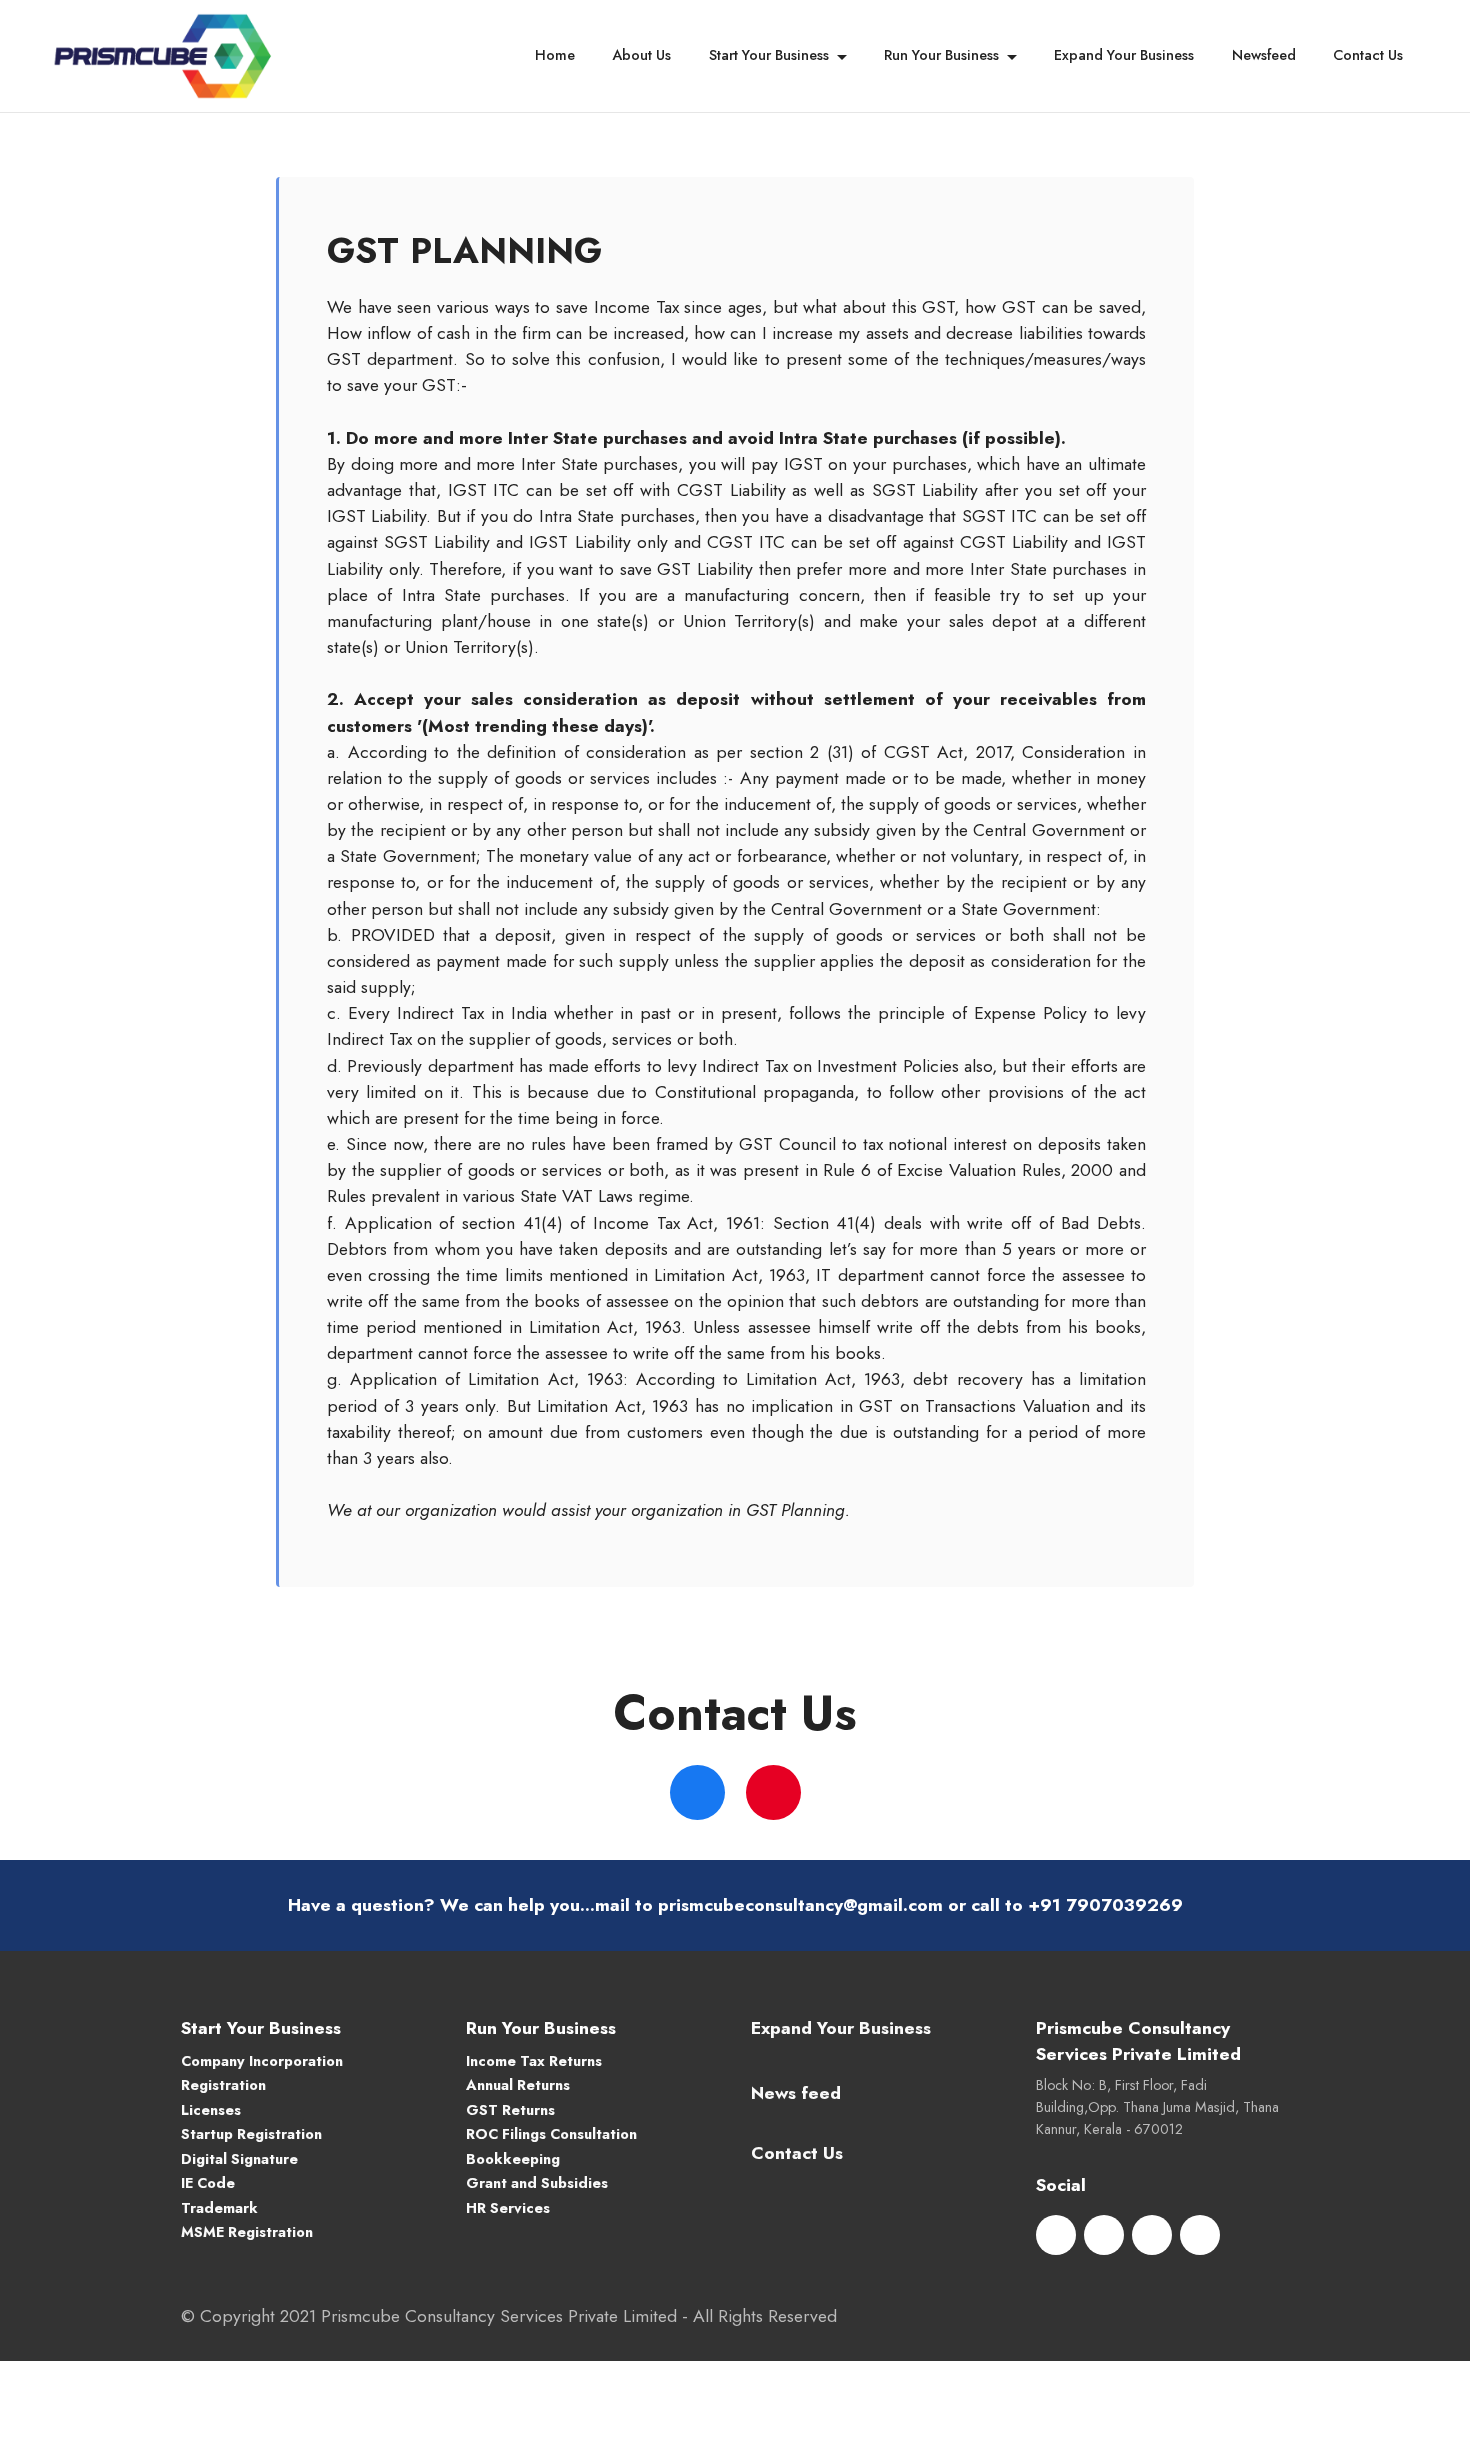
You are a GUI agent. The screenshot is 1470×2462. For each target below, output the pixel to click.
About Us (641, 55)
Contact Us (1368, 55)
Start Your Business (769, 55)
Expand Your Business (1124, 55)
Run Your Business (941, 55)
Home (555, 55)
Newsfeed (1264, 55)
